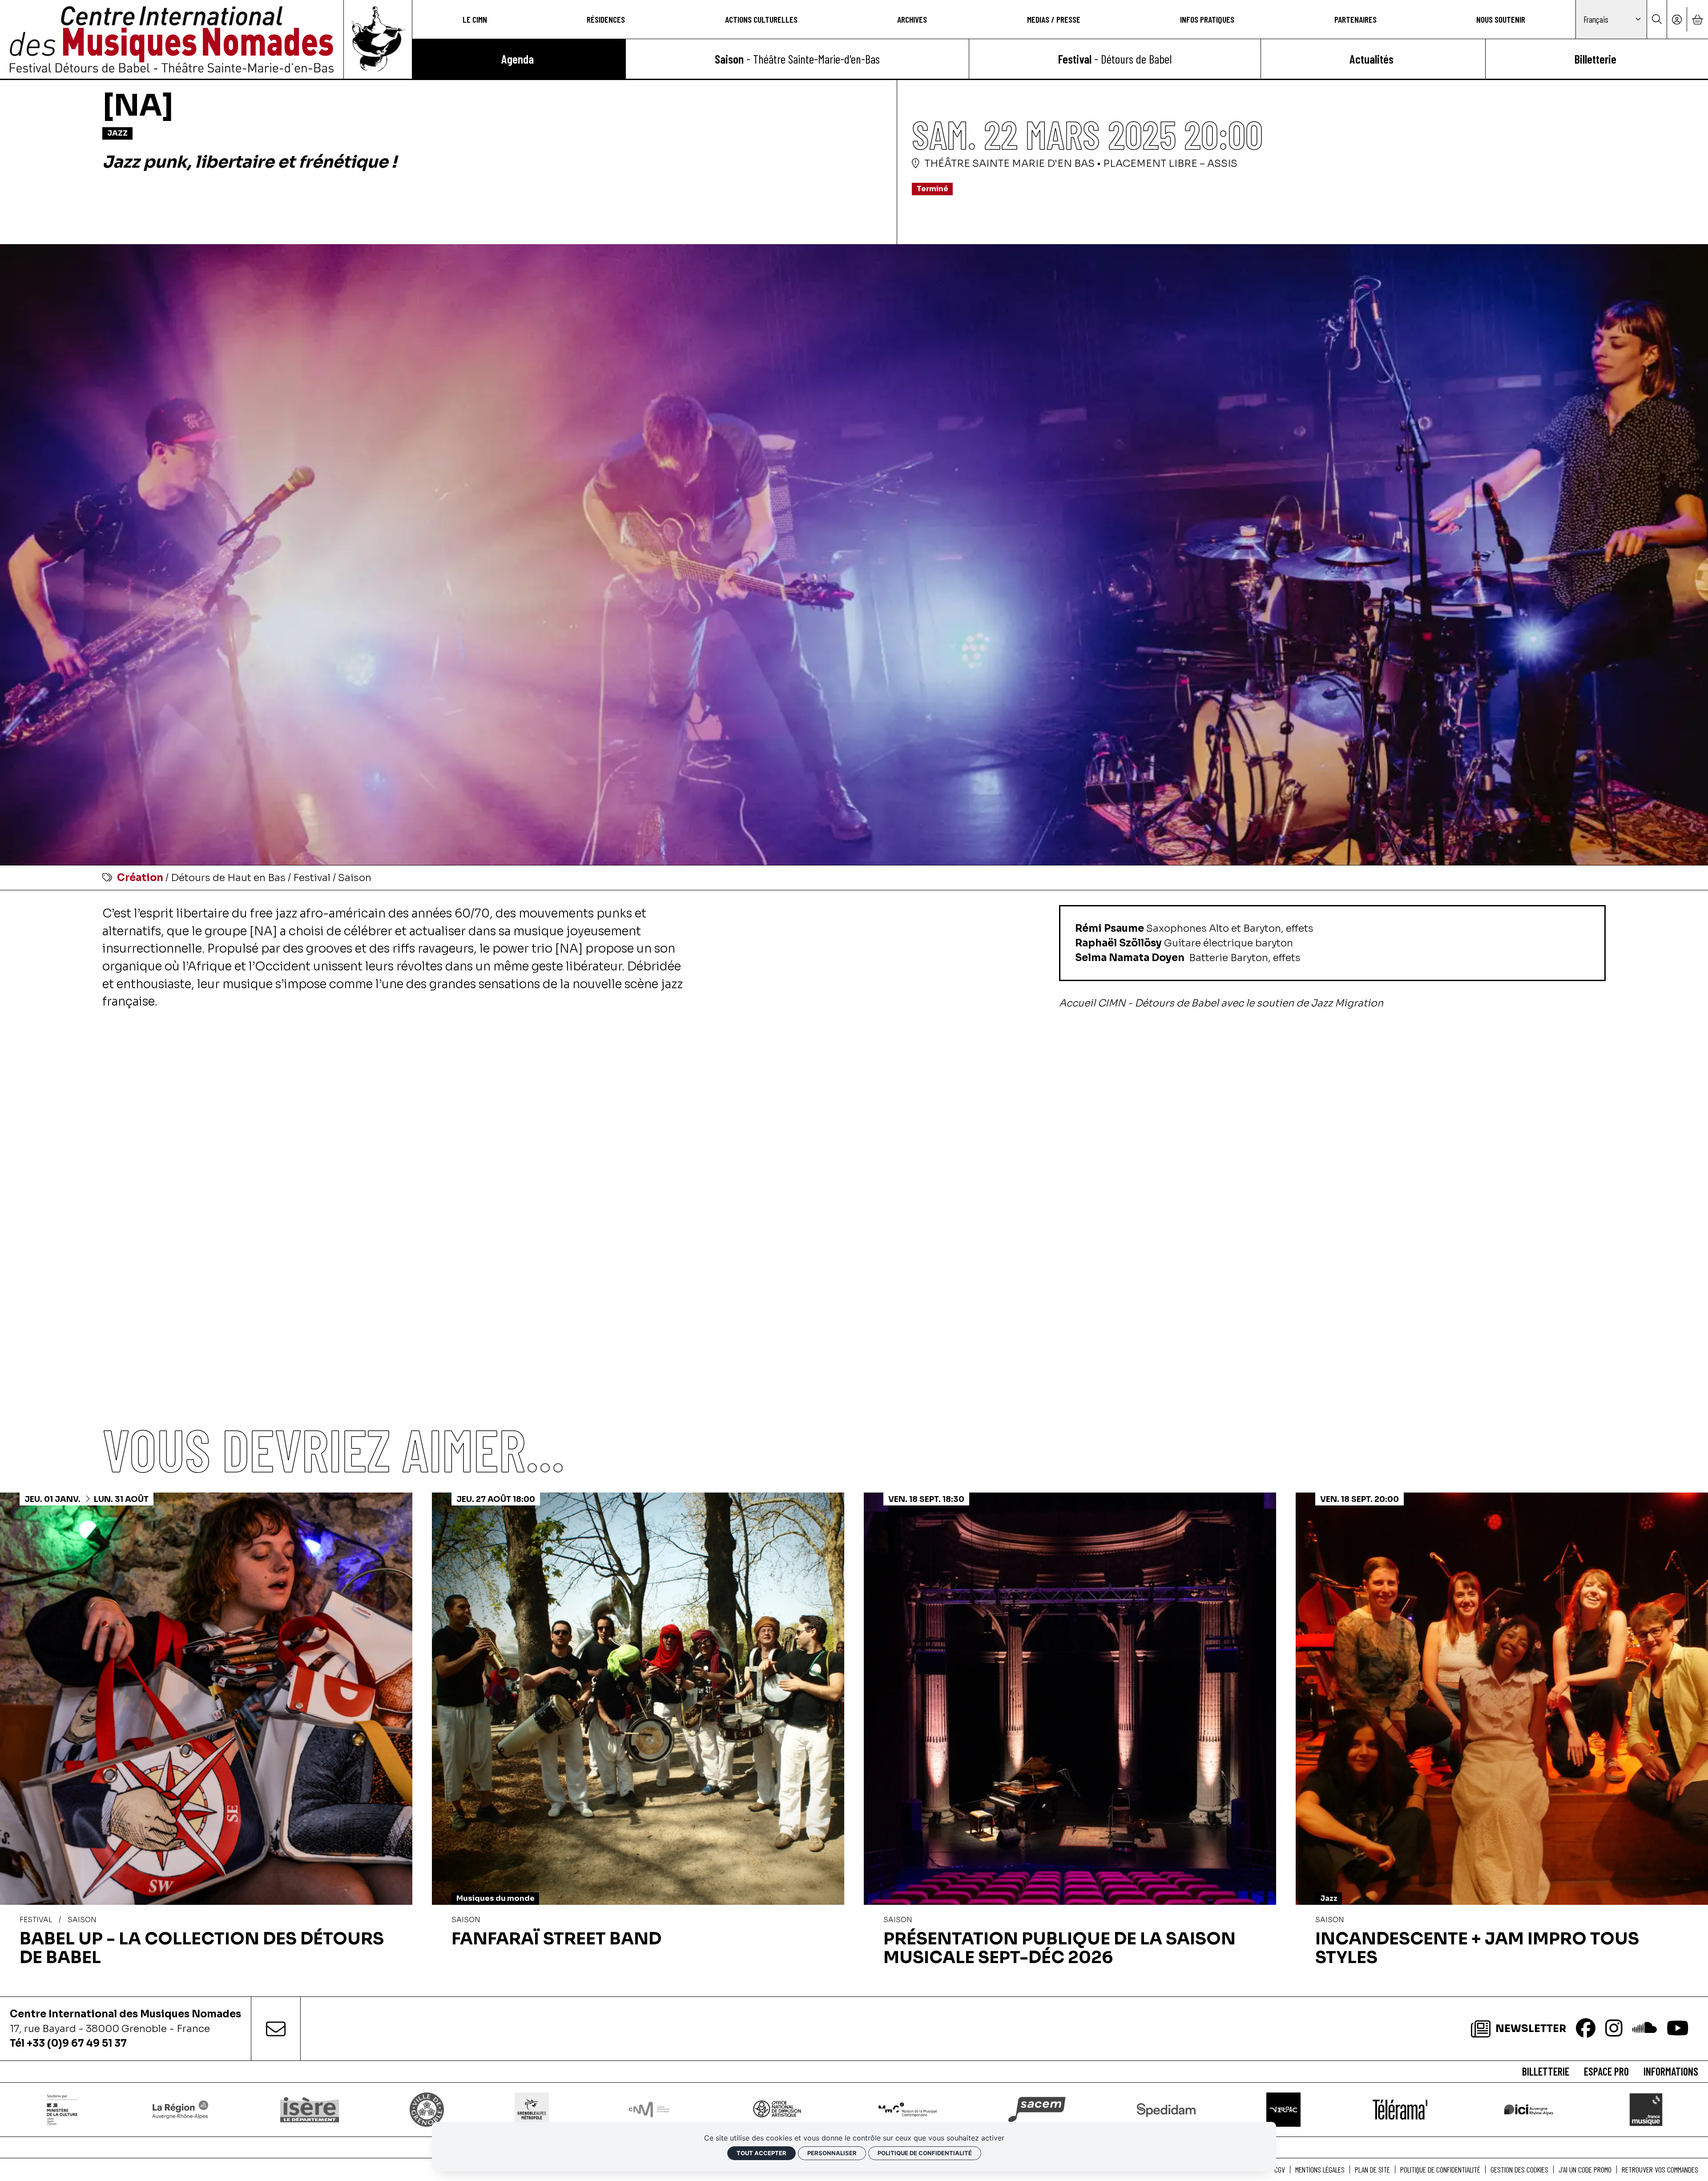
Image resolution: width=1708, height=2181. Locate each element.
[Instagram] (1614, 2029)
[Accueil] (172, 39)
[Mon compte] (1677, 19)
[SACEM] (1037, 2109)
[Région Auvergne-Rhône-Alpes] (180, 2109)
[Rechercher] (1657, 19)
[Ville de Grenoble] (427, 2109)
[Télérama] (1400, 2109)
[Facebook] (1586, 2029)
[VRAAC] (1284, 2109)
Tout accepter (761, 2153)
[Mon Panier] (1697, 19)
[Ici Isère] (1529, 2109)
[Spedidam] (1166, 2109)
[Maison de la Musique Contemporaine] (908, 2109)
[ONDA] (778, 2109)
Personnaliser (832, 2153)
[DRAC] (63, 2109)
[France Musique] (1646, 2109)
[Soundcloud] (1645, 2029)
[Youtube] (1678, 2029)
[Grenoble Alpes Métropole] (532, 2109)
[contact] (276, 2029)
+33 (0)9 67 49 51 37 (77, 2043)
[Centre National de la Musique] (649, 2110)
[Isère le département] (309, 2109)
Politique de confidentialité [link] (925, 2153)
